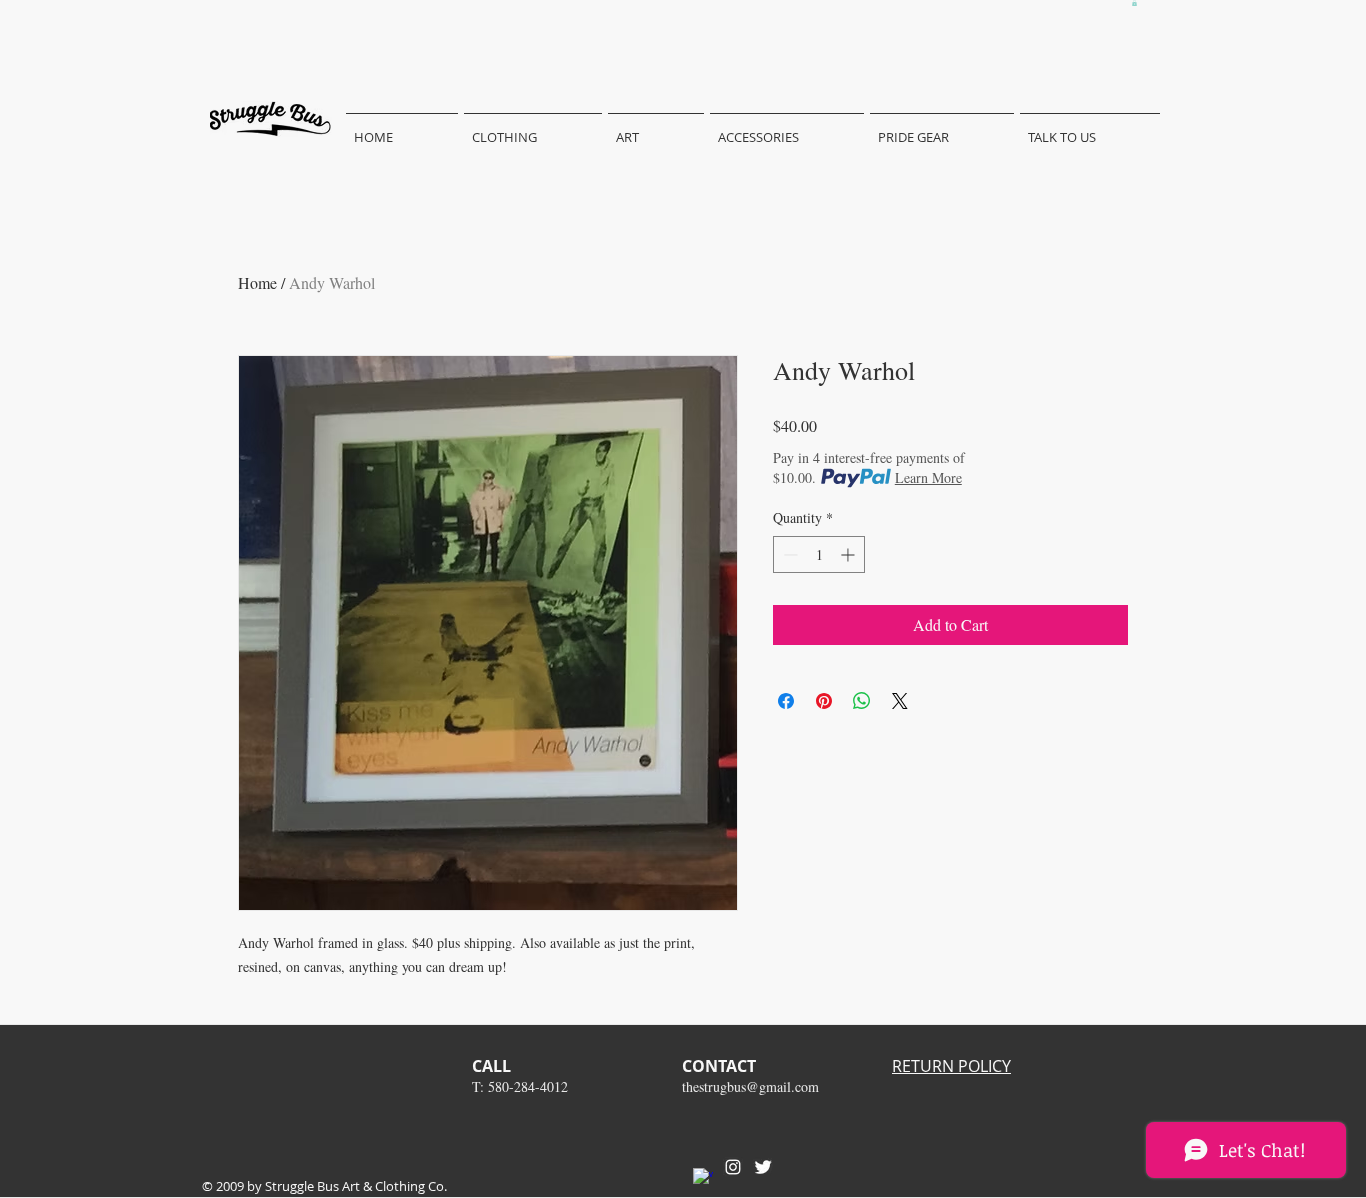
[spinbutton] (819, 554)
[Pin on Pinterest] (824, 701)
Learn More (928, 477)
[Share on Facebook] (786, 701)
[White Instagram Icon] (733, 1167)
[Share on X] (900, 701)
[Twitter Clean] (763, 1167)
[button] (1134, 3)
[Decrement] (788, 554)
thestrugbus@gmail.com (750, 1086)
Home (257, 282)
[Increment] (849, 554)
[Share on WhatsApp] (862, 701)
